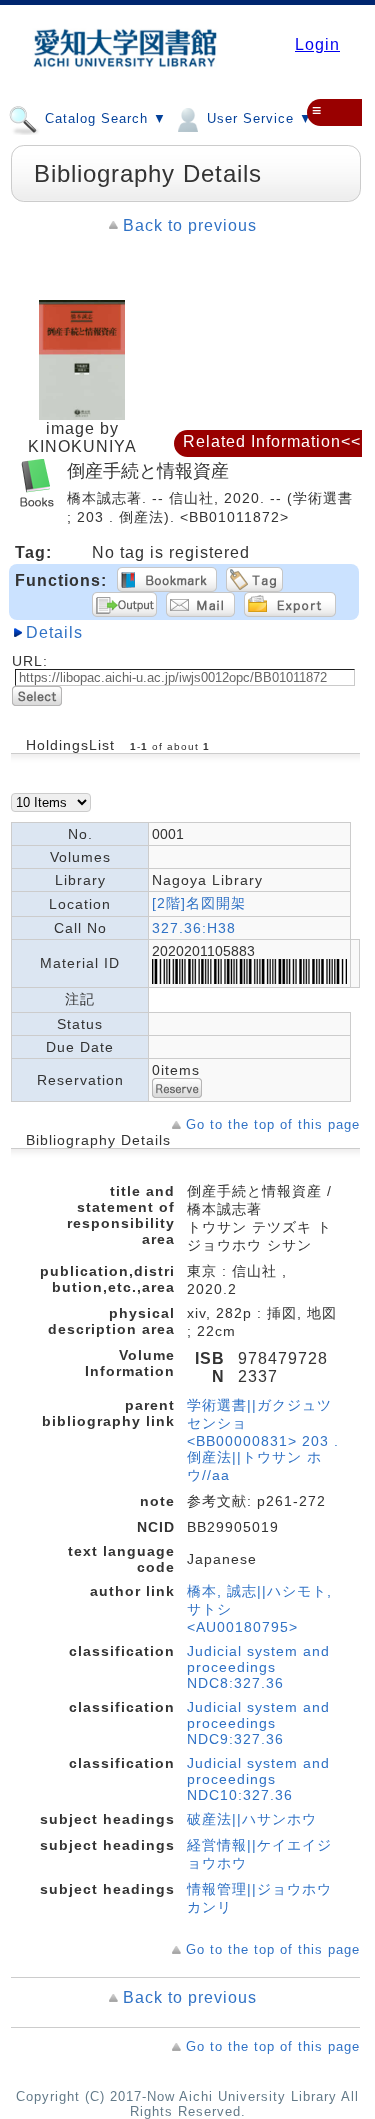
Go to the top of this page (273, 1124)
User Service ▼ (257, 118)
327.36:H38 (194, 928)
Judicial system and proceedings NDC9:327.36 (258, 1723)
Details (54, 632)
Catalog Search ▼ (103, 118)
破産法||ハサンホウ (252, 1819)
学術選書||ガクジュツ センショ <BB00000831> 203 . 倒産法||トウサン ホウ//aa (263, 1440)
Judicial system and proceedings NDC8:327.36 (258, 1667)
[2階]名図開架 (199, 903)
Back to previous (190, 225)
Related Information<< (272, 441)
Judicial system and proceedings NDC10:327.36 (258, 1779)
